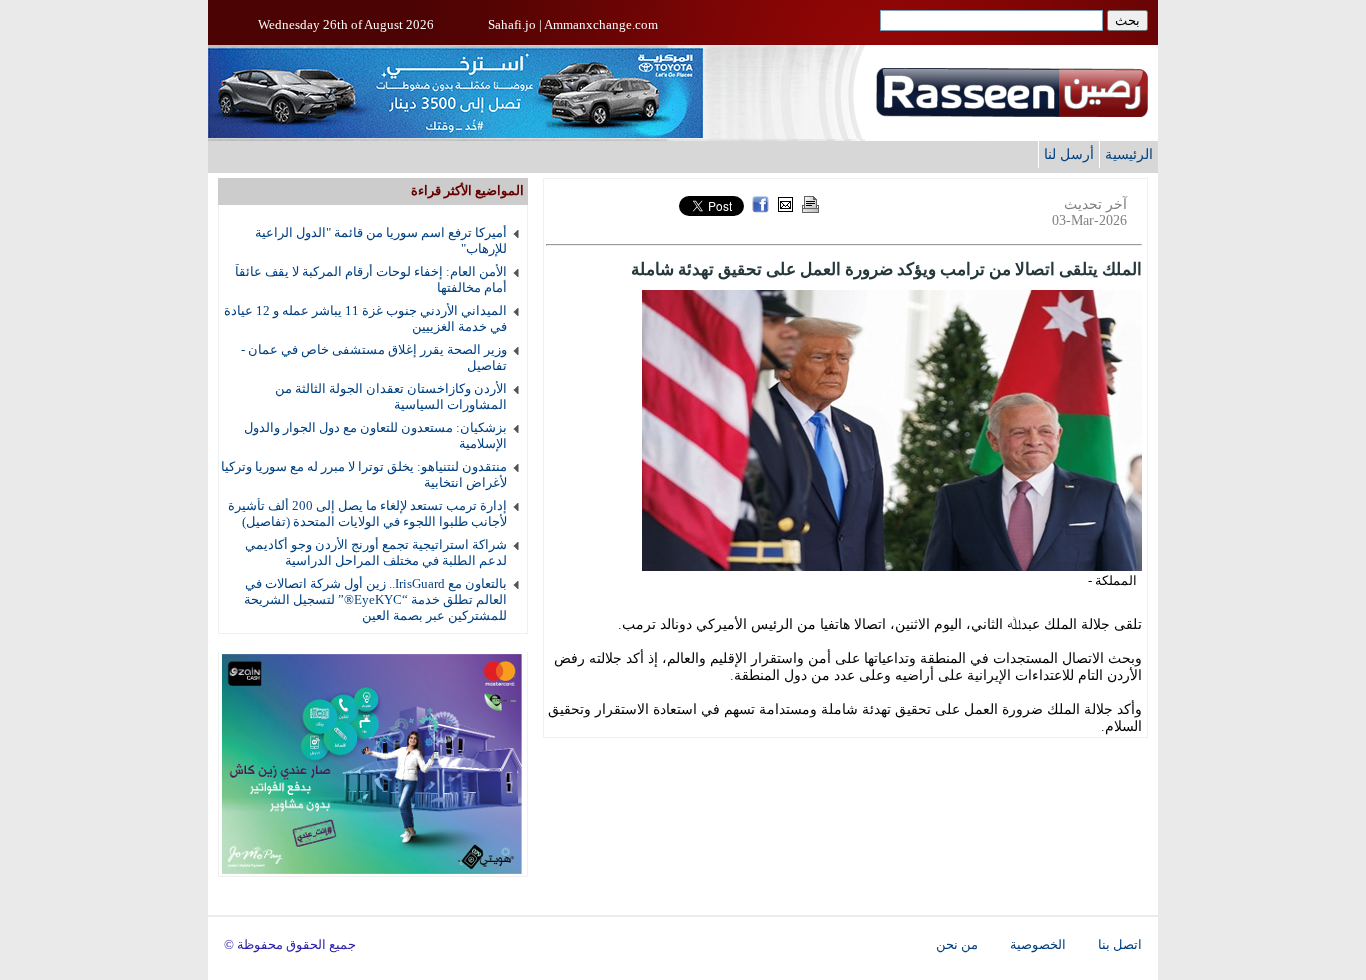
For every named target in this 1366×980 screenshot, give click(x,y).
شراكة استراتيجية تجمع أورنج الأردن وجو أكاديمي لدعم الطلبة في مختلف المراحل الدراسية (376, 552)
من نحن (957, 945)
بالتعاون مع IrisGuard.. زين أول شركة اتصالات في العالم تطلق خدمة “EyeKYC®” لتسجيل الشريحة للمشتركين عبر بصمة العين (375, 599)
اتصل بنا (1120, 945)
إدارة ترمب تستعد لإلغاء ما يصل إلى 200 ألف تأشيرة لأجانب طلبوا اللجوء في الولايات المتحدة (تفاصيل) (367, 513)
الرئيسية (1129, 154)
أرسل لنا (1069, 154)
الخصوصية (1038, 945)
